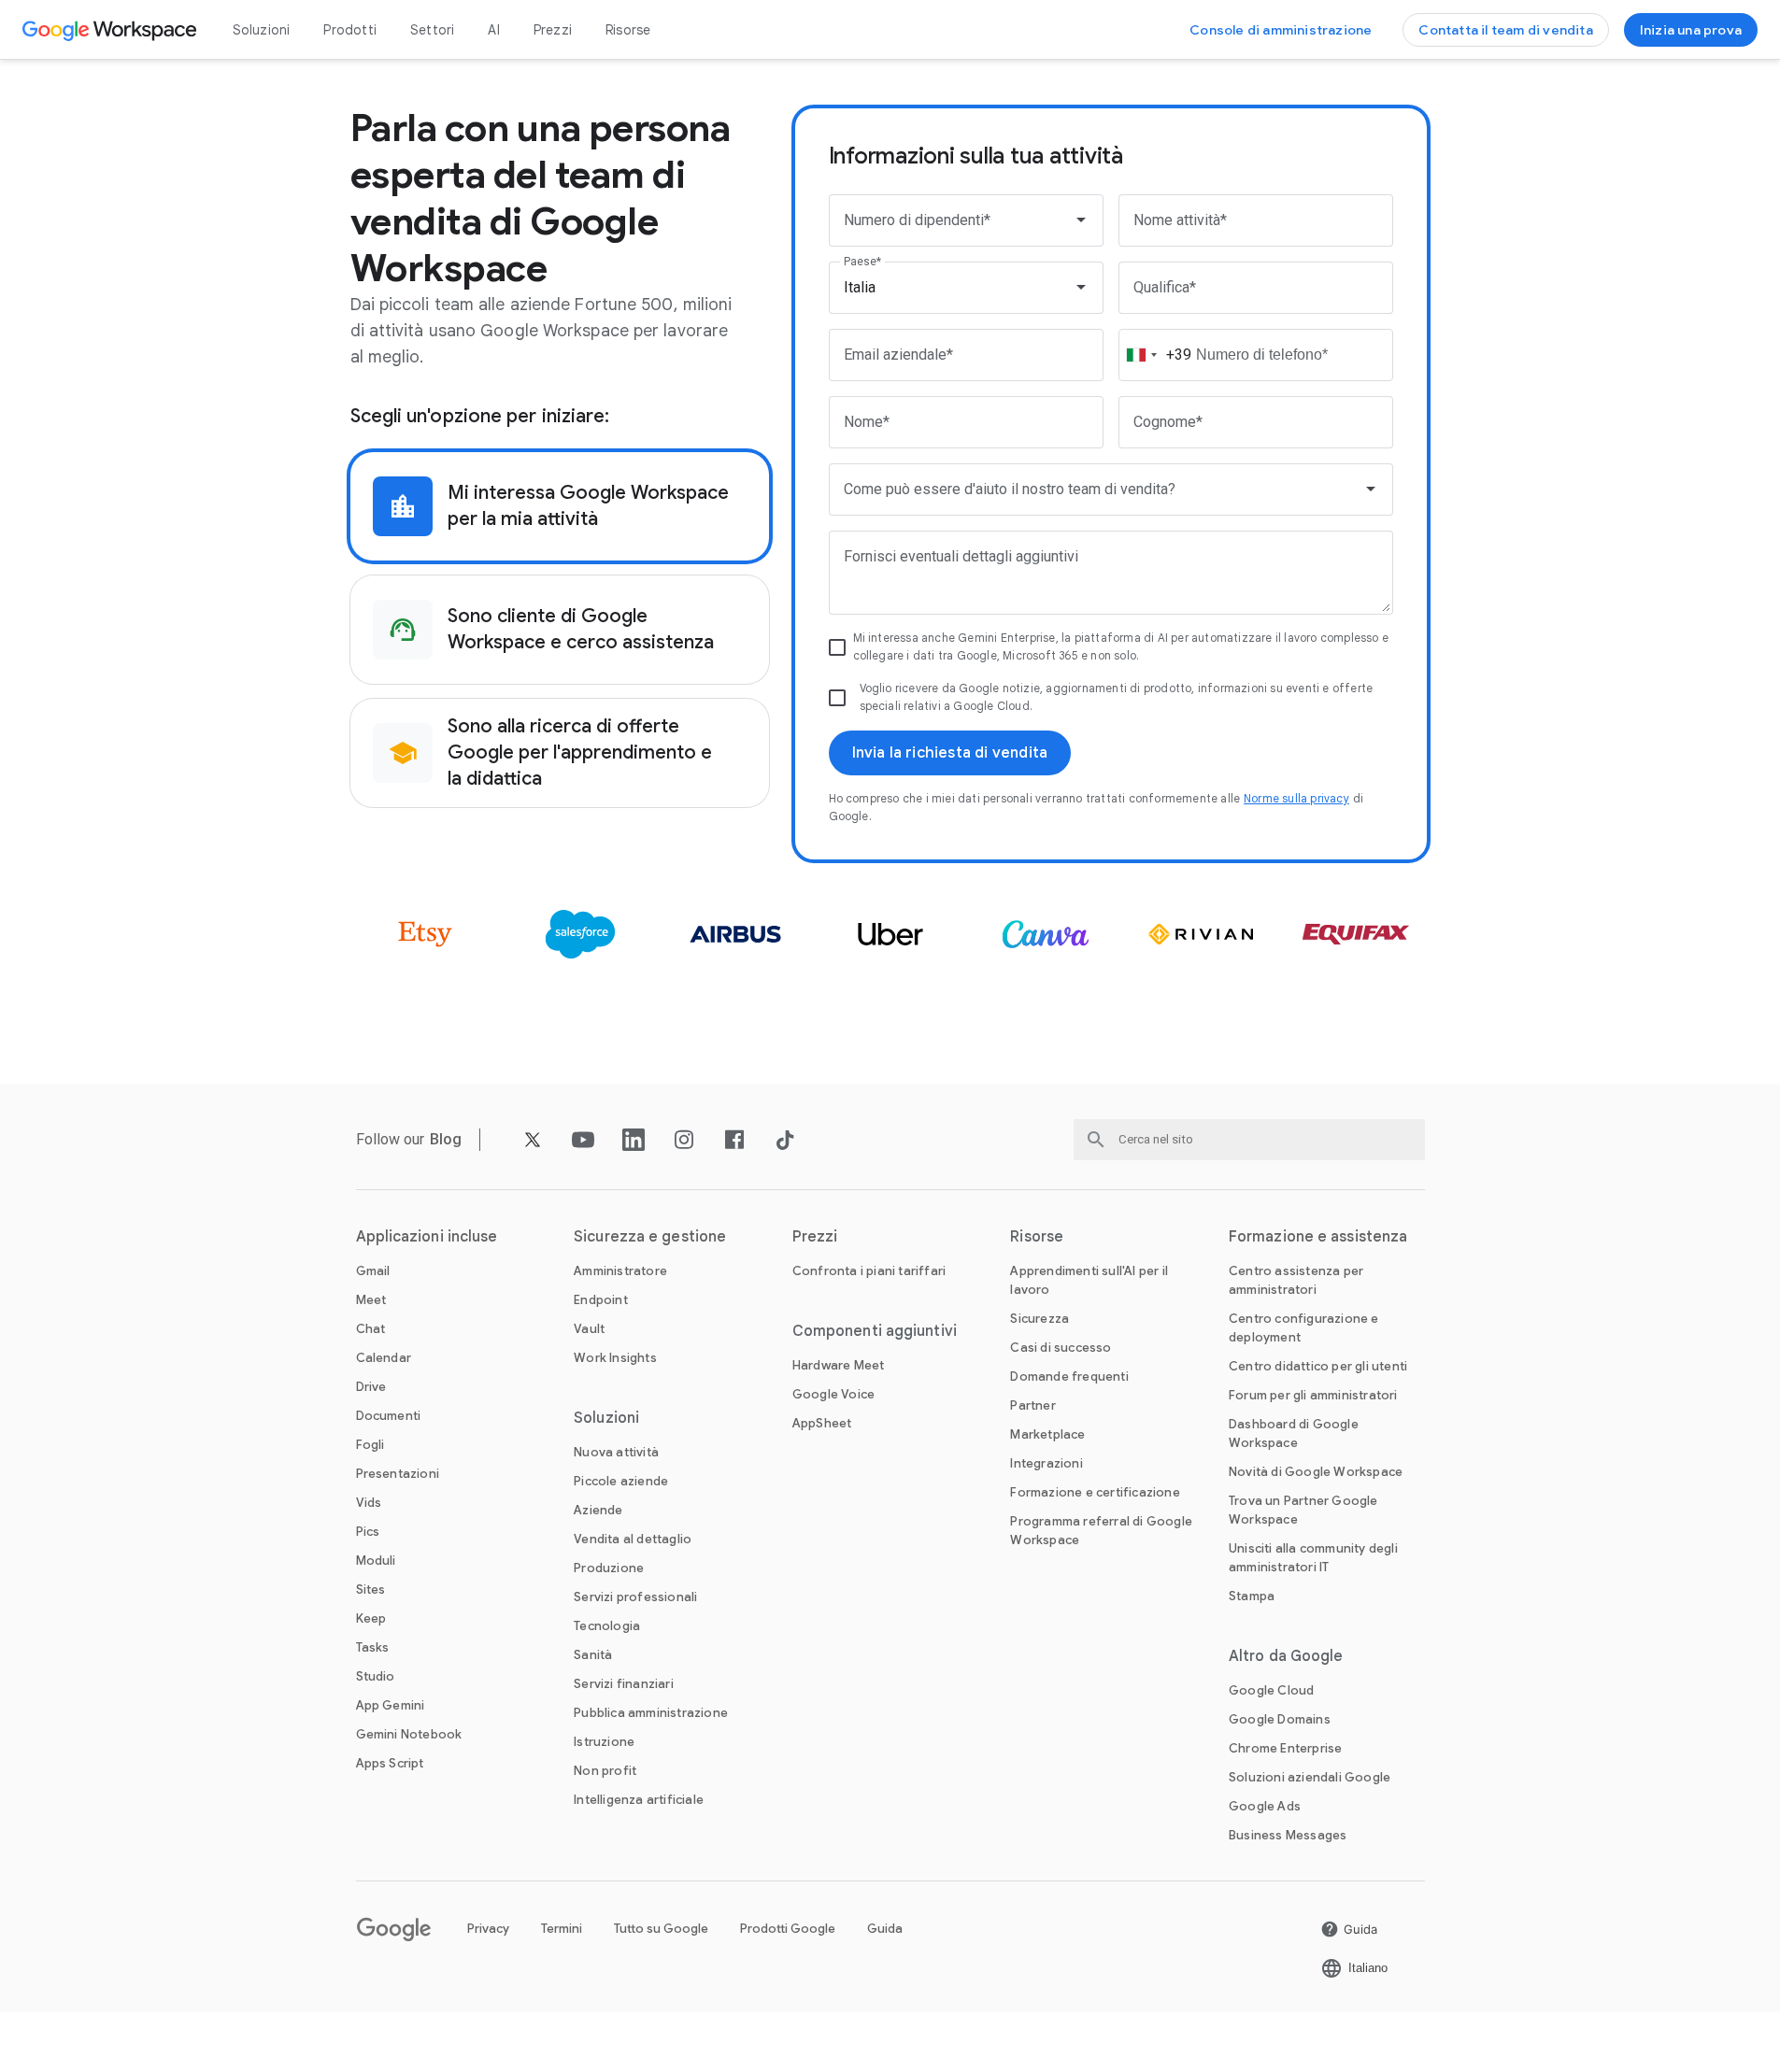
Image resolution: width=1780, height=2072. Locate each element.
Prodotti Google (788, 1929)
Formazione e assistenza (1318, 1237)
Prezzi (553, 30)
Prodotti (350, 30)
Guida (885, 1929)
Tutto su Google (661, 1929)
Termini (562, 1929)
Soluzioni (262, 30)
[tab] (560, 506)
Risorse (628, 30)
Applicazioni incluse (427, 1237)
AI (493, 30)
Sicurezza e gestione (650, 1237)
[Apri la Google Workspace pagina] (112, 30)
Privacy (488, 1929)
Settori (432, 30)
